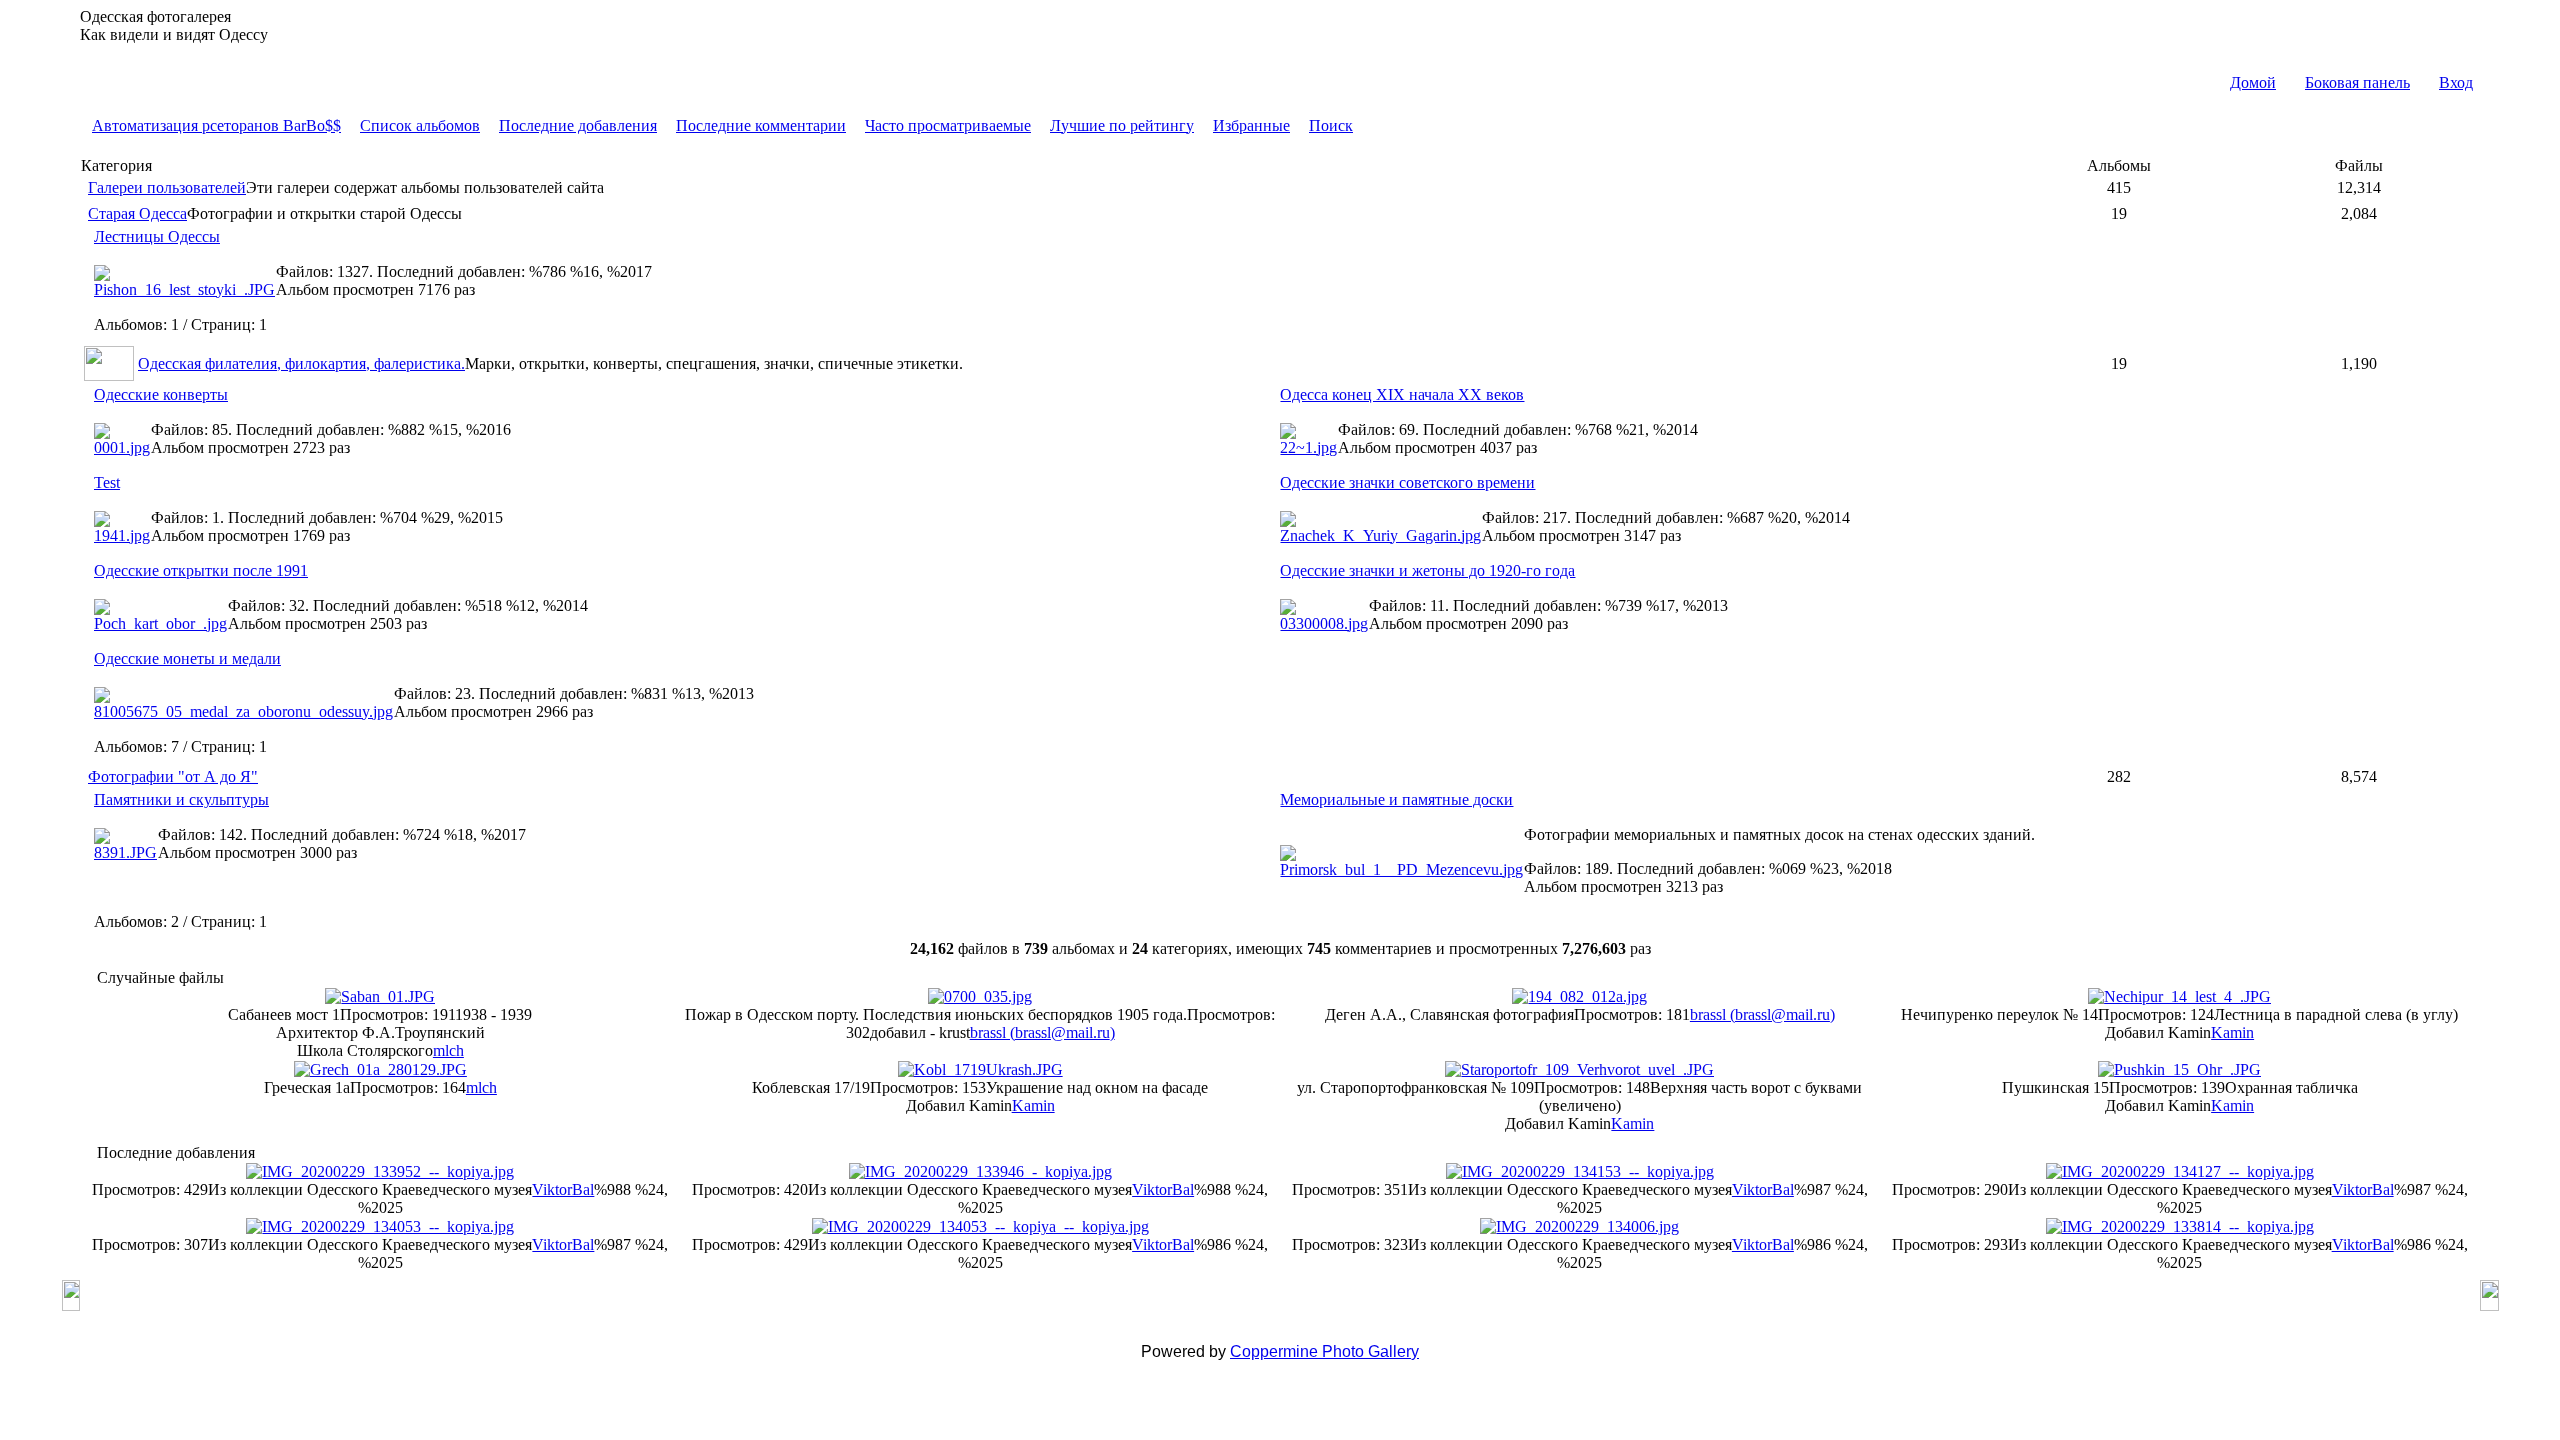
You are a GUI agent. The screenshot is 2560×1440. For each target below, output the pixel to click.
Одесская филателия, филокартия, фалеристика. (301, 363)
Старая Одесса (137, 213)
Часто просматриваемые (948, 125)
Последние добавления (578, 125)
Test (107, 482)
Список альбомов (420, 125)
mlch (448, 1050)
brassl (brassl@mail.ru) (1042, 1032)
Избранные (1251, 125)
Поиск (1331, 125)
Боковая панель (2357, 82)
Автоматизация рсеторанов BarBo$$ (216, 125)
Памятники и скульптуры (181, 799)
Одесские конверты (161, 394)
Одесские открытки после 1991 (201, 570)
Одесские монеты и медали (187, 658)
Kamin (2232, 1032)
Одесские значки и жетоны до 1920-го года (1427, 570)
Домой (2253, 82)
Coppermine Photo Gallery (1324, 1351)
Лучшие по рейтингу (1122, 125)
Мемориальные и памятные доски (1396, 799)
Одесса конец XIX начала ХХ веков (1402, 394)
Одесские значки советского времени (1407, 482)
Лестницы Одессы (157, 236)
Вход (2456, 82)
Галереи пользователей (167, 187)
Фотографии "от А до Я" (173, 776)
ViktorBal (563, 1189)
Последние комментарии (761, 125)
